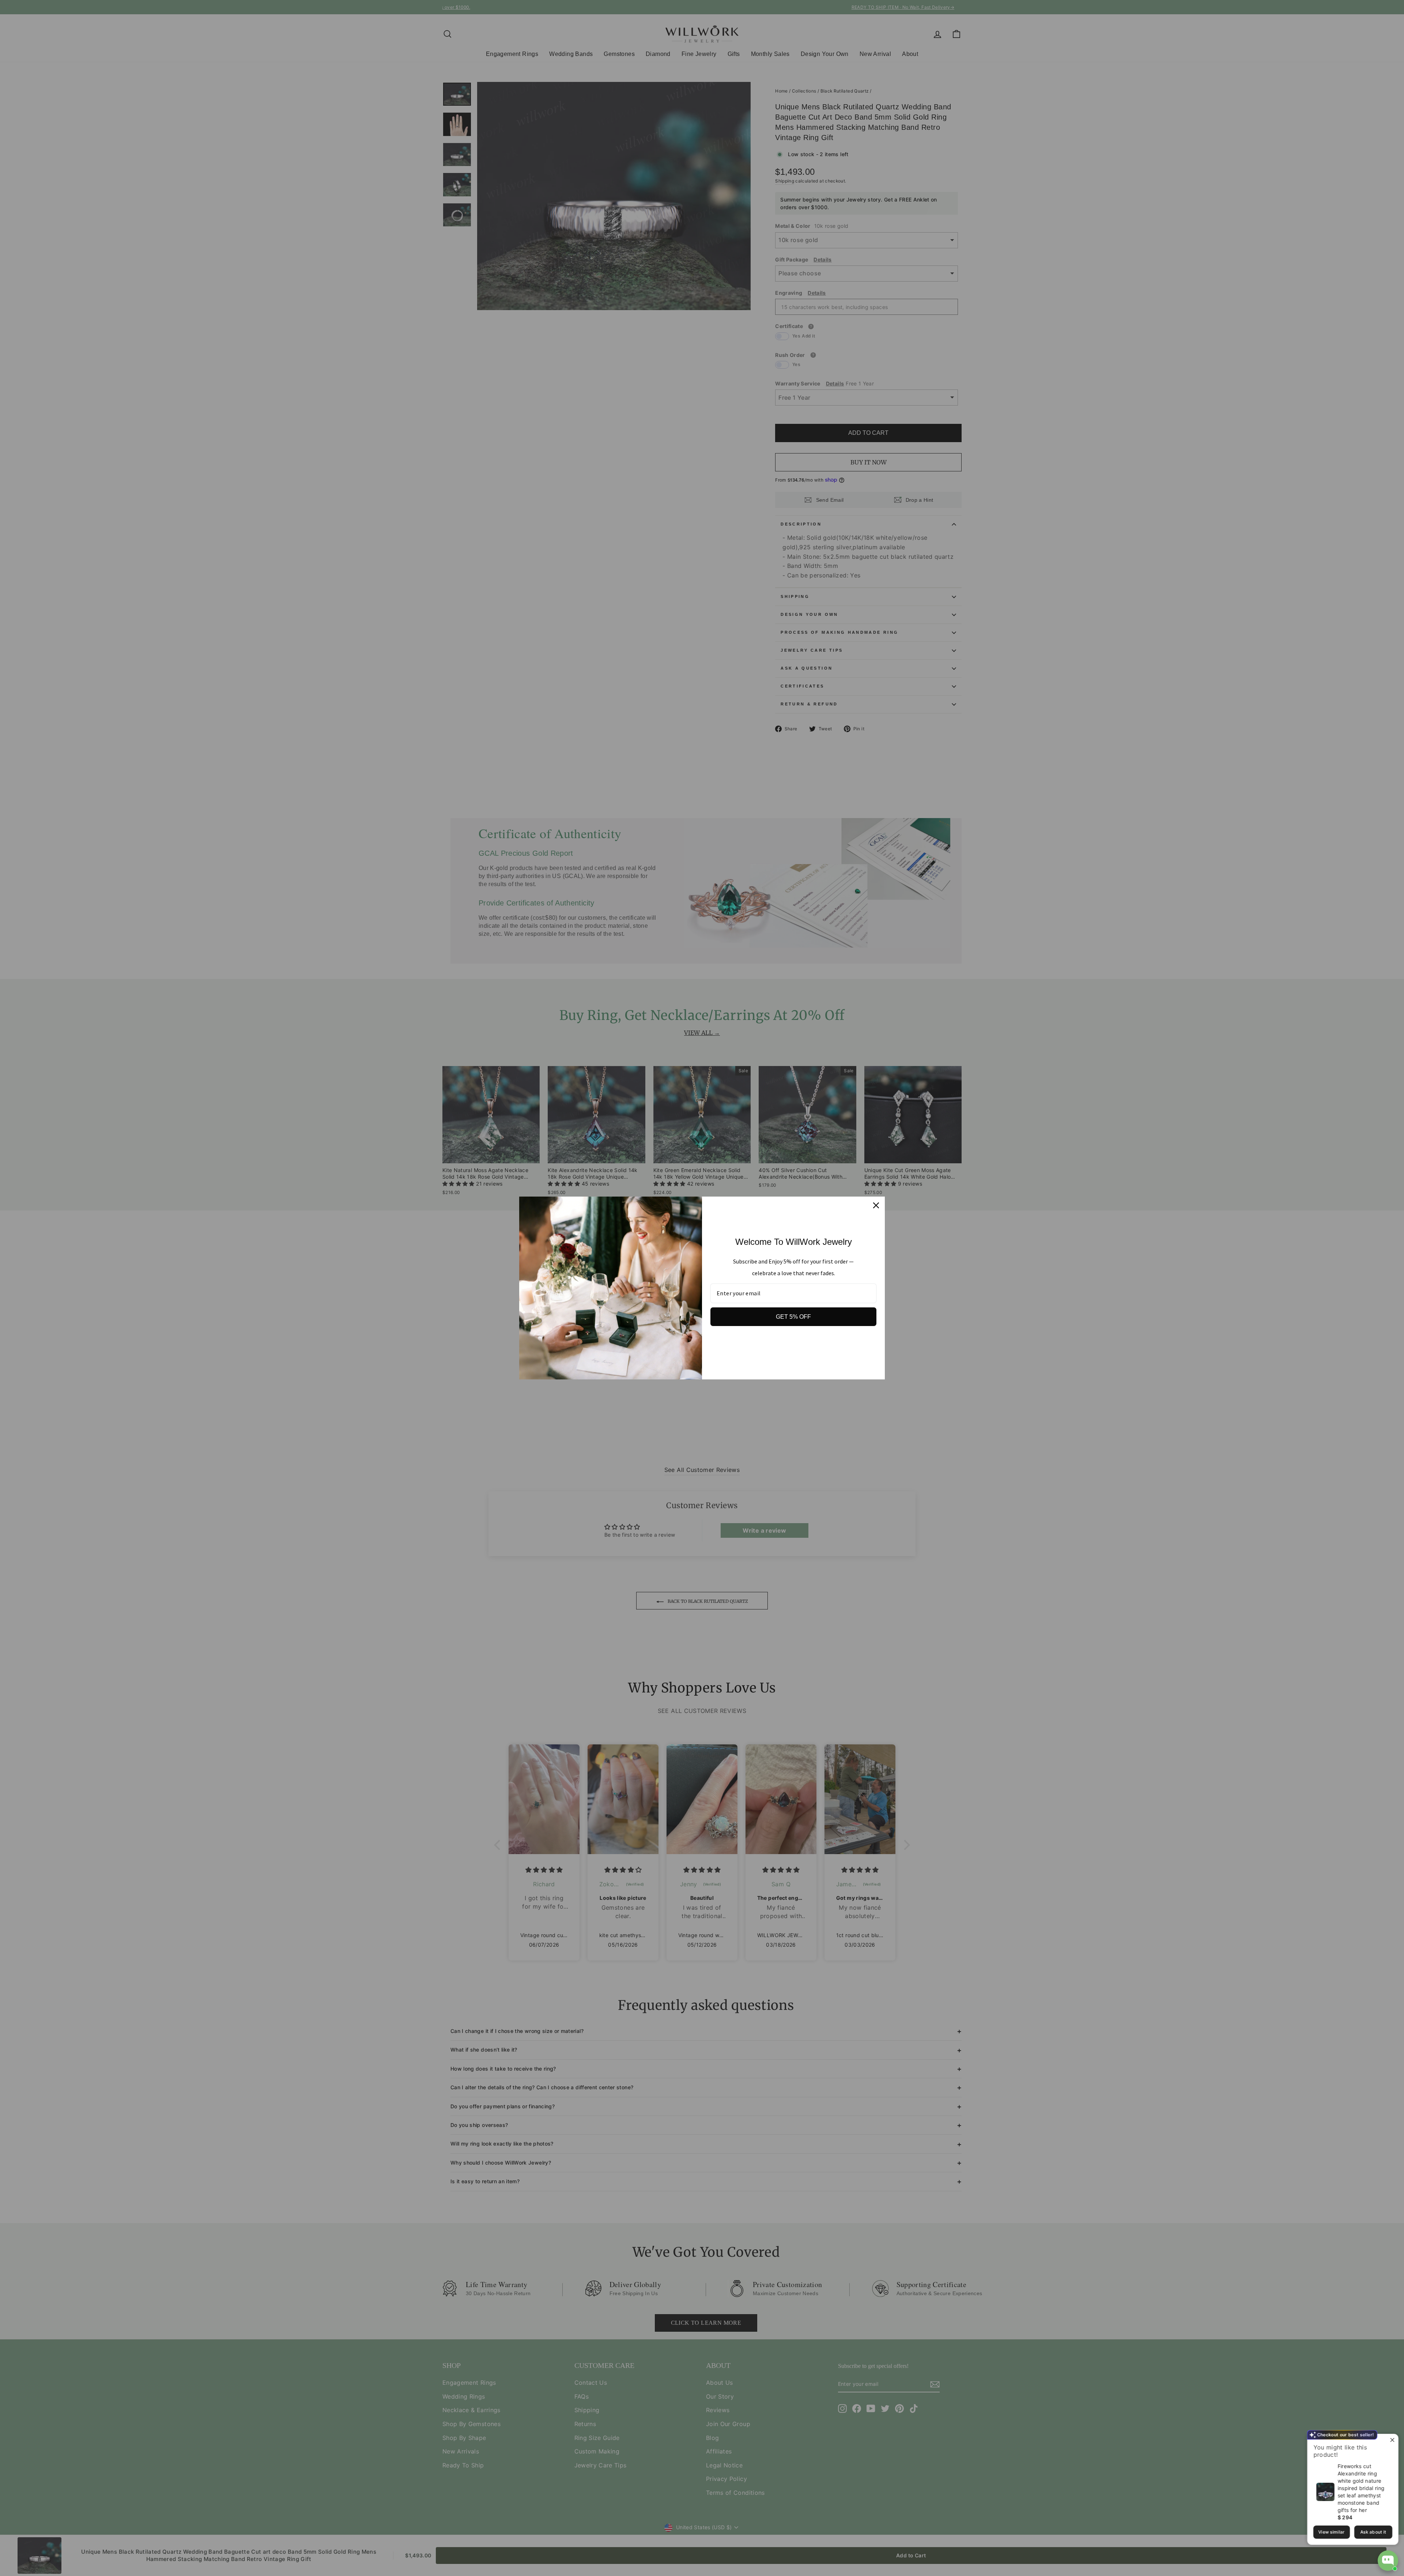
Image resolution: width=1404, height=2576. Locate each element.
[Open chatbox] (1388, 2561)
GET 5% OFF (793, 1317)
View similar (1331, 2532)
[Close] (876, 1205)
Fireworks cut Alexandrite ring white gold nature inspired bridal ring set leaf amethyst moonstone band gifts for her (1361, 2488)
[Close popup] (1392, 2441)
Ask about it (1373, 2532)
